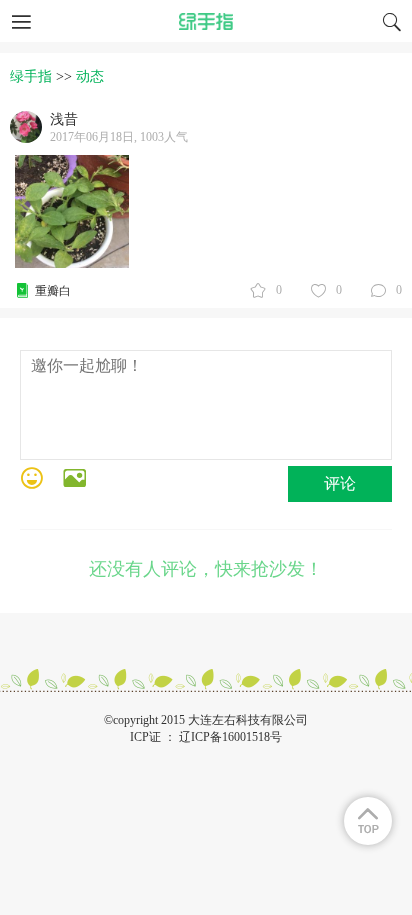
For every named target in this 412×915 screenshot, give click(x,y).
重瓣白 (53, 291)
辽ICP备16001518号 (230, 737)
